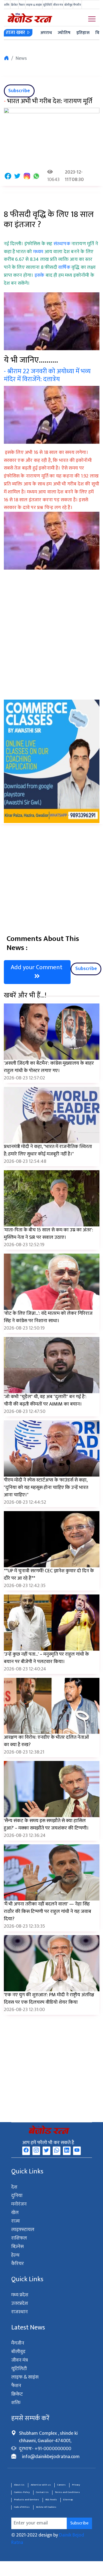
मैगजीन (77, 5)
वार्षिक (65, 267)
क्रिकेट (14, 5)
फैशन (22, 5)
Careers (61, 2485)
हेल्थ (15, 2255)
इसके (40, 275)
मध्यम (39, 252)
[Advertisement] (51, 646)
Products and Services (27, 2500)
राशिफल (19, 2238)
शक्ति (7, 5)
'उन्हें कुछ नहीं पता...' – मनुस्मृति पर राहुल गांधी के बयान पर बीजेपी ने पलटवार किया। (46, 1658)
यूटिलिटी (48, 5)
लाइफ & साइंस (34, 5)
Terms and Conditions (67, 2492)
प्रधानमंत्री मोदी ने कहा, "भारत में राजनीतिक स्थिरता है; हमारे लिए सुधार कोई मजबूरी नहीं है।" (48, 1150)
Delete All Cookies (46, 2507)
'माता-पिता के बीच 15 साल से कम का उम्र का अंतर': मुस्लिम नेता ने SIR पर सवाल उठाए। (48, 1234)
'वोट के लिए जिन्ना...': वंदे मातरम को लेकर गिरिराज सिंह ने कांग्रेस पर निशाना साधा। (48, 1317)
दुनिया (17, 2196)
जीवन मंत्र (58, 5)
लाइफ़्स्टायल (23, 2230)
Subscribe (19, 91)
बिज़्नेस (17, 2247)
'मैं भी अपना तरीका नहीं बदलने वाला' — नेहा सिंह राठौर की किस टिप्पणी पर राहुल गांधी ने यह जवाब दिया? (48, 1912)
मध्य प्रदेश (20, 2295)
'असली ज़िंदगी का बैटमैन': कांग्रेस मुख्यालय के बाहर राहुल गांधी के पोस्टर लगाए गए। (49, 1067)
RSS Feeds (51, 2500)
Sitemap (68, 2500)
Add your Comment (37, 967)
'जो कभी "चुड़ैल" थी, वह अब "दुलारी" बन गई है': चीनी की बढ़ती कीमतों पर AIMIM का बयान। (45, 1400)
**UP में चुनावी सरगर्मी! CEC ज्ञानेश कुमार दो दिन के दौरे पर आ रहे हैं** (49, 1575)
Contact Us (42, 2492)
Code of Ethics (22, 2507)
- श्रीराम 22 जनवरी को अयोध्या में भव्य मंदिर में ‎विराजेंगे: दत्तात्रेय (47, 375)
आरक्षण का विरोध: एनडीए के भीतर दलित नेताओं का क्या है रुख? (46, 1741)
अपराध (46, 33)
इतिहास (83, 33)
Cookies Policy (22, 2492)
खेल (15, 2213)
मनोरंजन (19, 2204)
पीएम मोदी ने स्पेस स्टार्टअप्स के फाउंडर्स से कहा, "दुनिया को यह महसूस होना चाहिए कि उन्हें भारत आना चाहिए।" (46, 1488)
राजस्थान (20, 2312)
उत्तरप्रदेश (20, 2303)
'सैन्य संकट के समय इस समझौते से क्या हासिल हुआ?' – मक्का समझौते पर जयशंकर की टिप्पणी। (46, 1824)
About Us (19, 2485)
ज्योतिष (64, 33)
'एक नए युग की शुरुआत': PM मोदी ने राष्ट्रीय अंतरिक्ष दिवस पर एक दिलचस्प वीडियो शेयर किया (49, 1999)
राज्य (16, 2221)
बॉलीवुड (68, 5)
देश (14, 2187)
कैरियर (18, 2264)
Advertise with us (41, 2485)
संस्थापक (62, 244)
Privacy (76, 2485)
